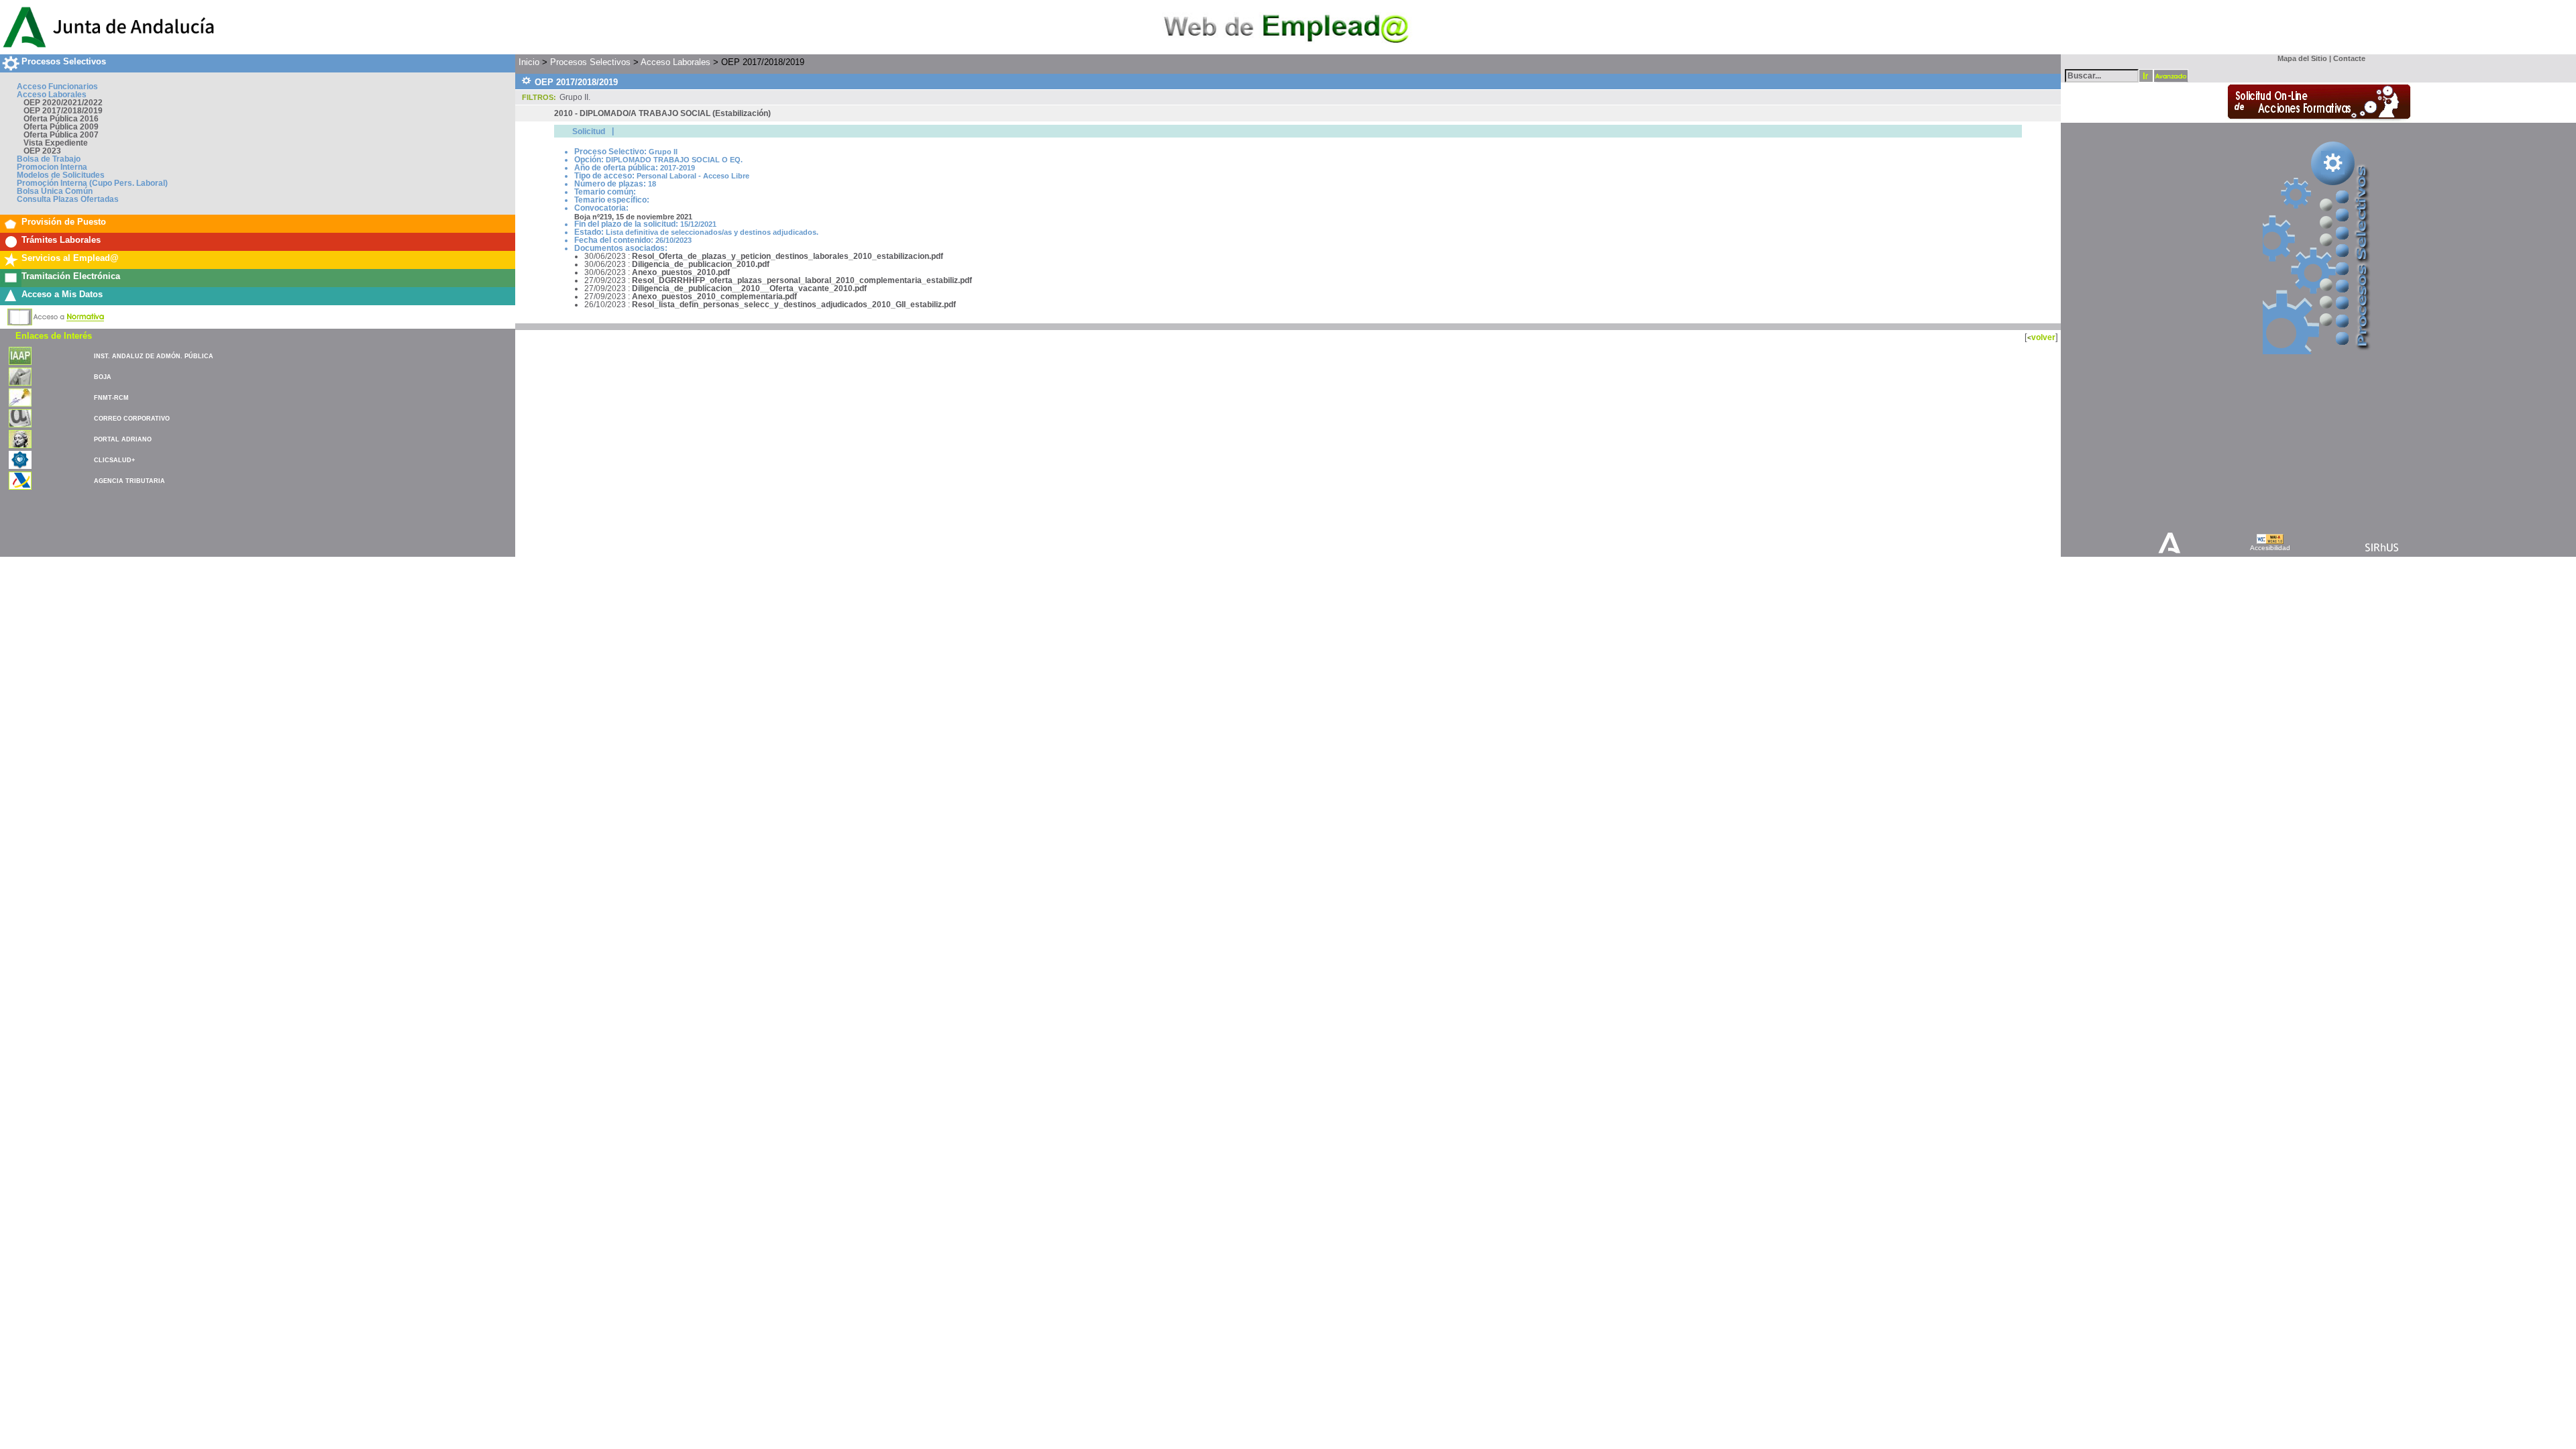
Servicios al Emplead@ (70, 258)
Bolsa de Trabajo (49, 159)
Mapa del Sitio (2299, 58)
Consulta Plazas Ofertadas (68, 199)
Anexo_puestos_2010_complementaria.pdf (714, 297)
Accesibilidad (2270, 548)
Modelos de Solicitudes (61, 175)
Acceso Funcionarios (57, 87)
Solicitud (589, 131)
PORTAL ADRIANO (123, 439)
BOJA (103, 377)
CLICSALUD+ (114, 460)
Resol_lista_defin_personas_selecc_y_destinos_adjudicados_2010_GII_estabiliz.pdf (794, 305)
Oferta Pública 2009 (61, 127)
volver (2043, 337)
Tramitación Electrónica (71, 276)
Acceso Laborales (52, 95)
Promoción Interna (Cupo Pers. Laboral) (92, 183)
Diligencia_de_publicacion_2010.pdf (701, 264)
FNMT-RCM (111, 398)
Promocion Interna (52, 167)
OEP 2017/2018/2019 (63, 111)
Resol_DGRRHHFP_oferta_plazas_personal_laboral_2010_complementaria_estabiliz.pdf (802, 280)
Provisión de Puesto (64, 222)
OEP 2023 (42, 151)
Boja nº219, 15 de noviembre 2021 (633, 217)
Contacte (2349, 58)
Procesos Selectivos (64, 61)
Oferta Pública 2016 (61, 119)
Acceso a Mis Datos (62, 294)
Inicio (529, 62)
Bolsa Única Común (55, 191)
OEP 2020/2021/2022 (63, 103)
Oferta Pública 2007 (61, 135)
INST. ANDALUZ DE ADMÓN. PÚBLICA (154, 356)
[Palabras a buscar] (2102, 75)
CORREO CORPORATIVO (132, 419)
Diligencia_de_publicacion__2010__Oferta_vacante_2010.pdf (749, 288)
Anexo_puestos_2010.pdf (681, 272)
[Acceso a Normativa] (56, 315)
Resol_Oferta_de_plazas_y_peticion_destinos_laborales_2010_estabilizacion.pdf (788, 256)
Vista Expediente (56, 143)
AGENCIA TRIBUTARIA (129, 481)
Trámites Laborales (61, 240)
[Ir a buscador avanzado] (2171, 76)
